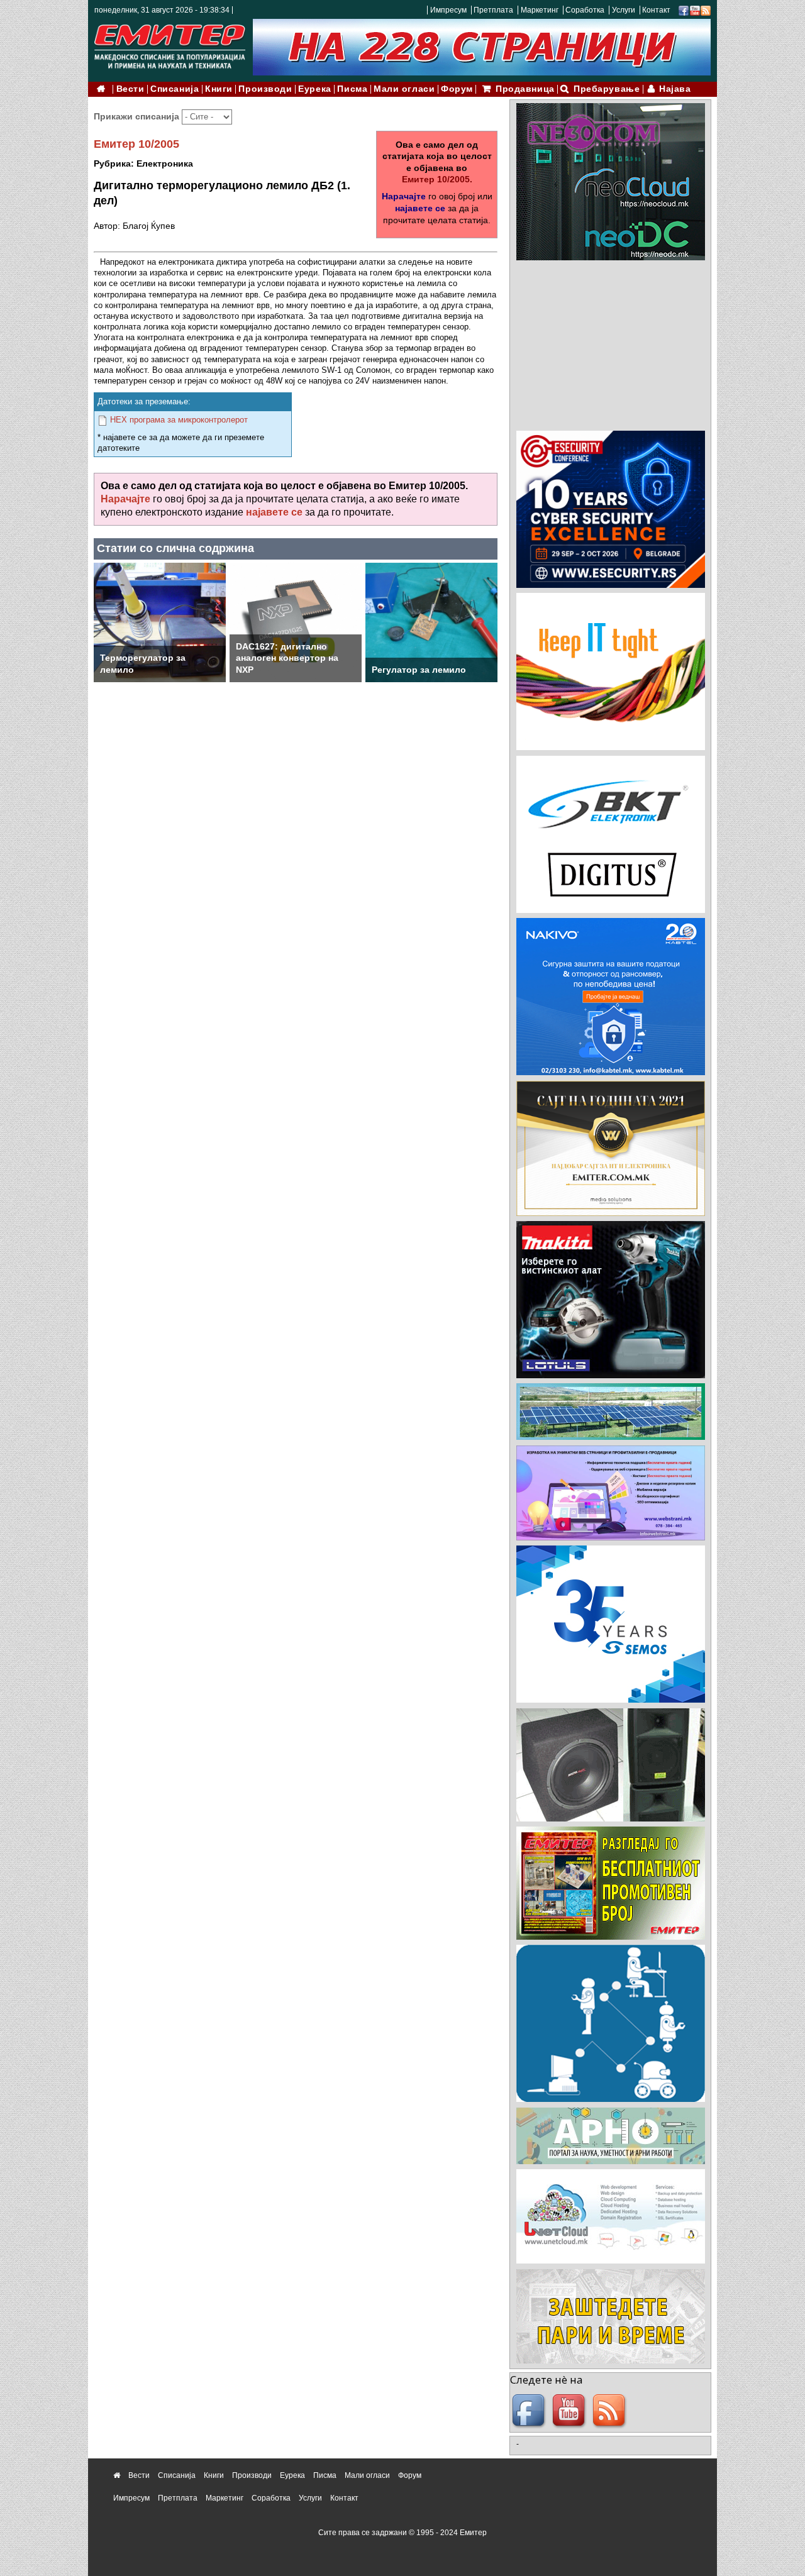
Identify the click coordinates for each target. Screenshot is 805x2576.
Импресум (448, 10)
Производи (265, 89)
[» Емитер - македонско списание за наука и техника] (170, 44)
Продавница (525, 89)
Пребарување (607, 89)
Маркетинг (540, 10)
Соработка (585, 10)
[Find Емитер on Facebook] (530, 2411)
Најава (675, 89)
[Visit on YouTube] (695, 10)
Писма (352, 89)
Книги (219, 89)
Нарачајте (404, 196)
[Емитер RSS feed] (611, 2411)
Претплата (493, 10)
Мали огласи (404, 89)
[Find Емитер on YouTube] (570, 2411)
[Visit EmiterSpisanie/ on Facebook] (684, 10)
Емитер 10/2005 (136, 144)
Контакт (656, 10)
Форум (457, 89)
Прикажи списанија (138, 116)
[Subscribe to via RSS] (706, 10)
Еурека (314, 89)
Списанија (175, 89)
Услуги (624, 10)
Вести (130, 89)
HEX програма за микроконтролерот (179, 420)
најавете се (420, 208)
